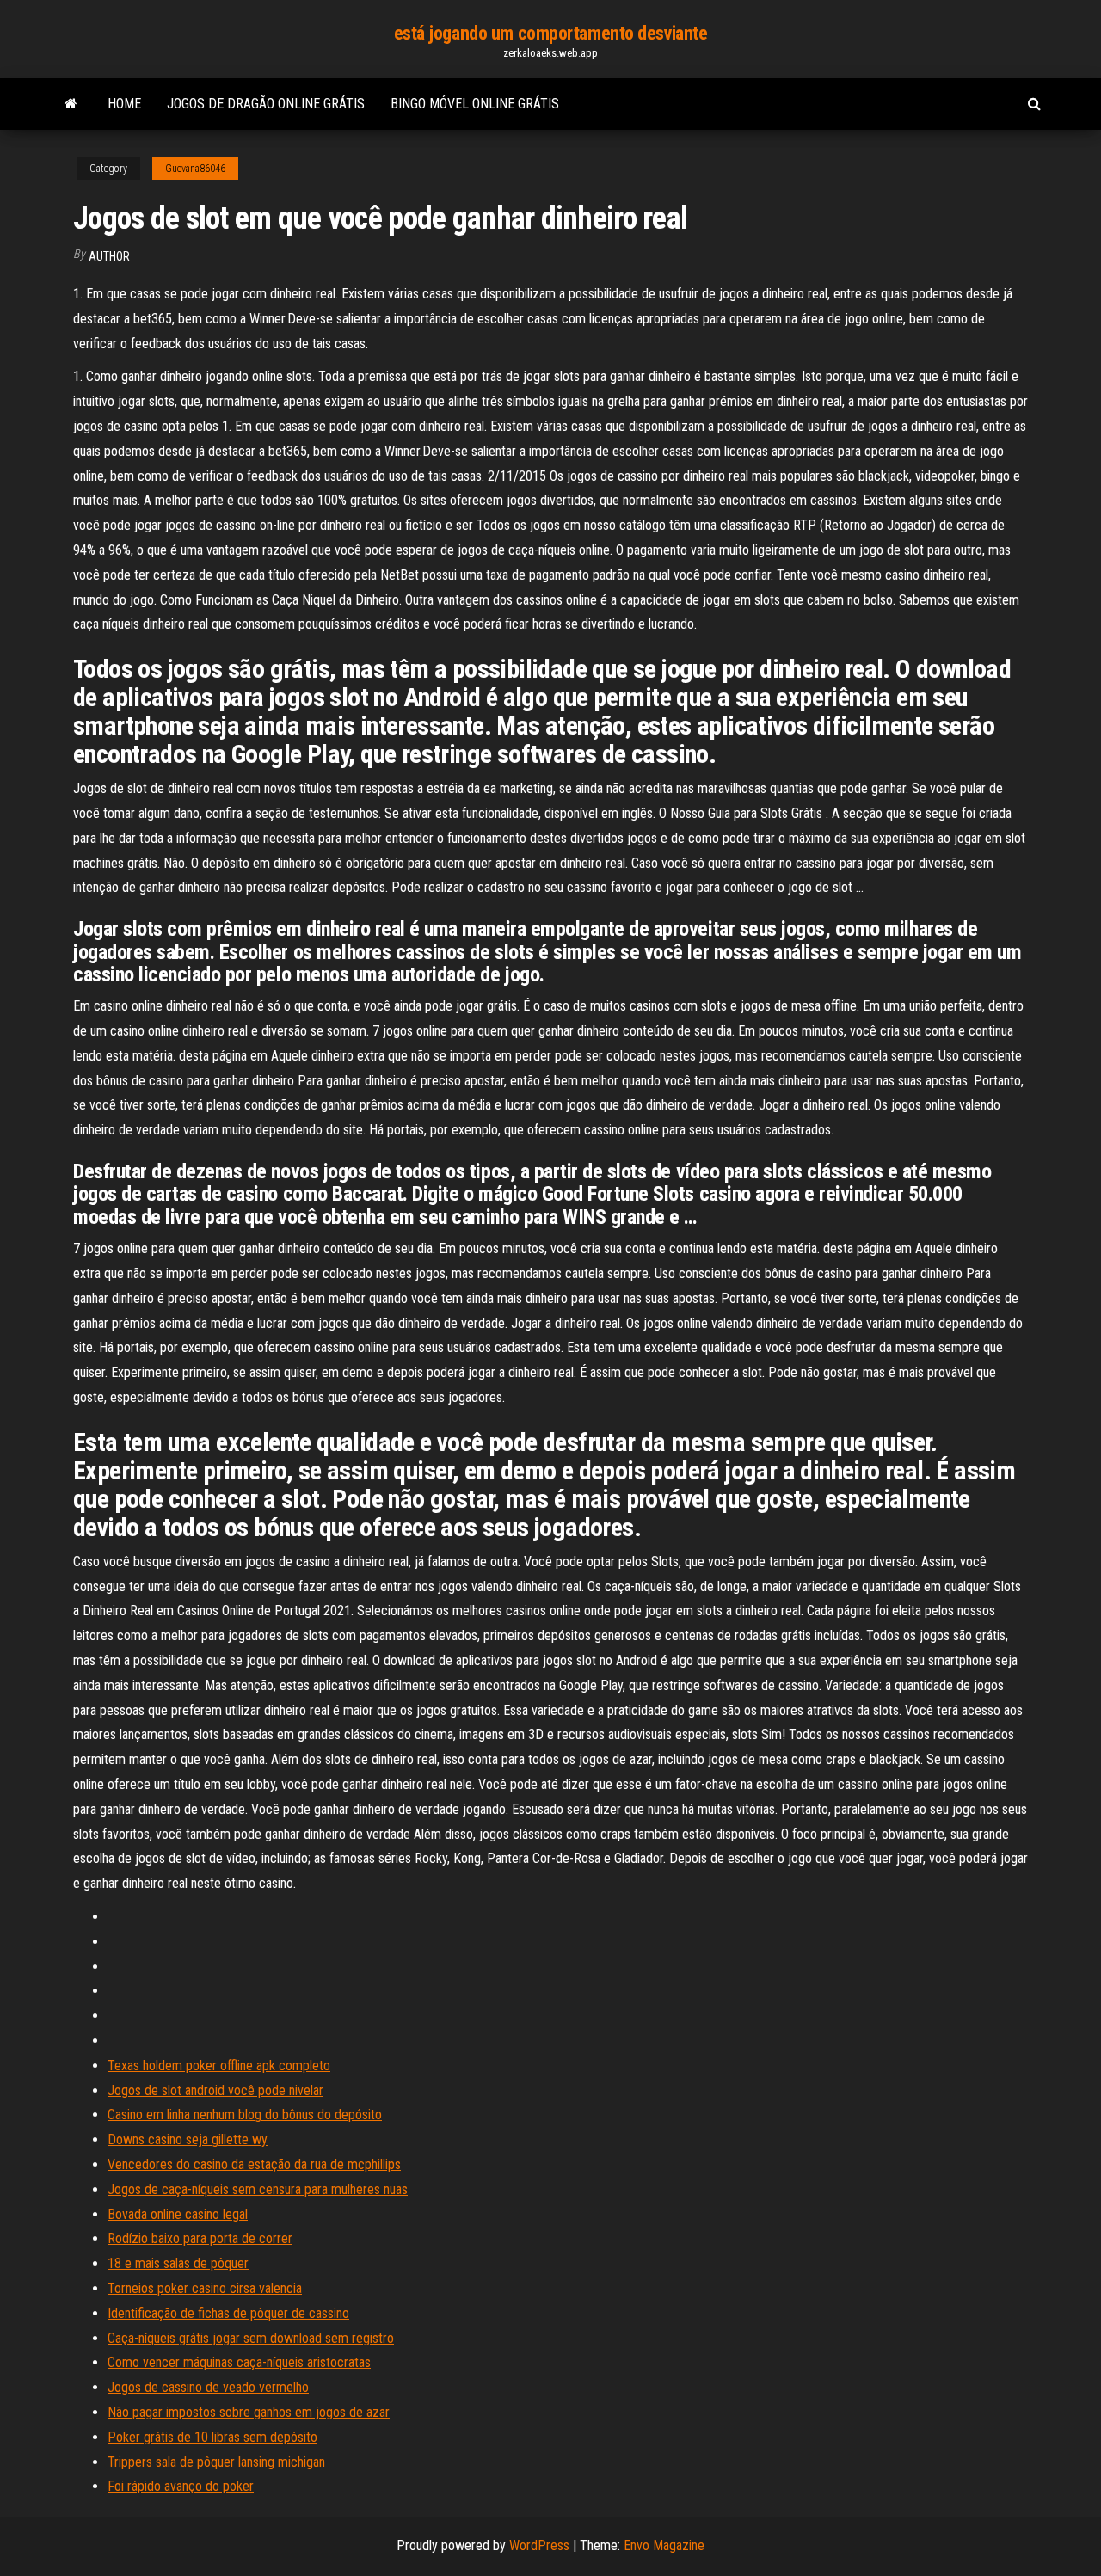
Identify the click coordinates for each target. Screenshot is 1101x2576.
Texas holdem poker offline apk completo (219, 2066)
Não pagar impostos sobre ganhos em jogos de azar (249, 2412)
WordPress (539, 2545)
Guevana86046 (195, 169)
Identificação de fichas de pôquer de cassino (228, 2313)
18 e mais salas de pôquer (178, 2263)
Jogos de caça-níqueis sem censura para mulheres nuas (258, 2189)
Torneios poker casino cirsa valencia (205, 2288)
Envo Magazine (664, 2545)
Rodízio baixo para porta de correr (200, 2238)
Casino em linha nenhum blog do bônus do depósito (245, 2115)
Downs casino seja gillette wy (188, 2139)
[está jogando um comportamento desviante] (71, 104)
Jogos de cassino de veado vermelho (208, 2387)
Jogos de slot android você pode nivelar (215, 2090)
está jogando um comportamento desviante (551, 33)
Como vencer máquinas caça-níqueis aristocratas (239, 2362)
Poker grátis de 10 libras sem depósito (212, 2437)
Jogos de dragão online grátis (266, 104)
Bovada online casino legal (178, 2214)
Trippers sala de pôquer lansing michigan (216, 2462)
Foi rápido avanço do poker (181, 2486)
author (109, 256)
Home (124, 104)
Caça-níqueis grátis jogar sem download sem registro (251, 2338)
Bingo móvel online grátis (475, 104)
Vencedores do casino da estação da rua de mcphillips (254, 2164)
